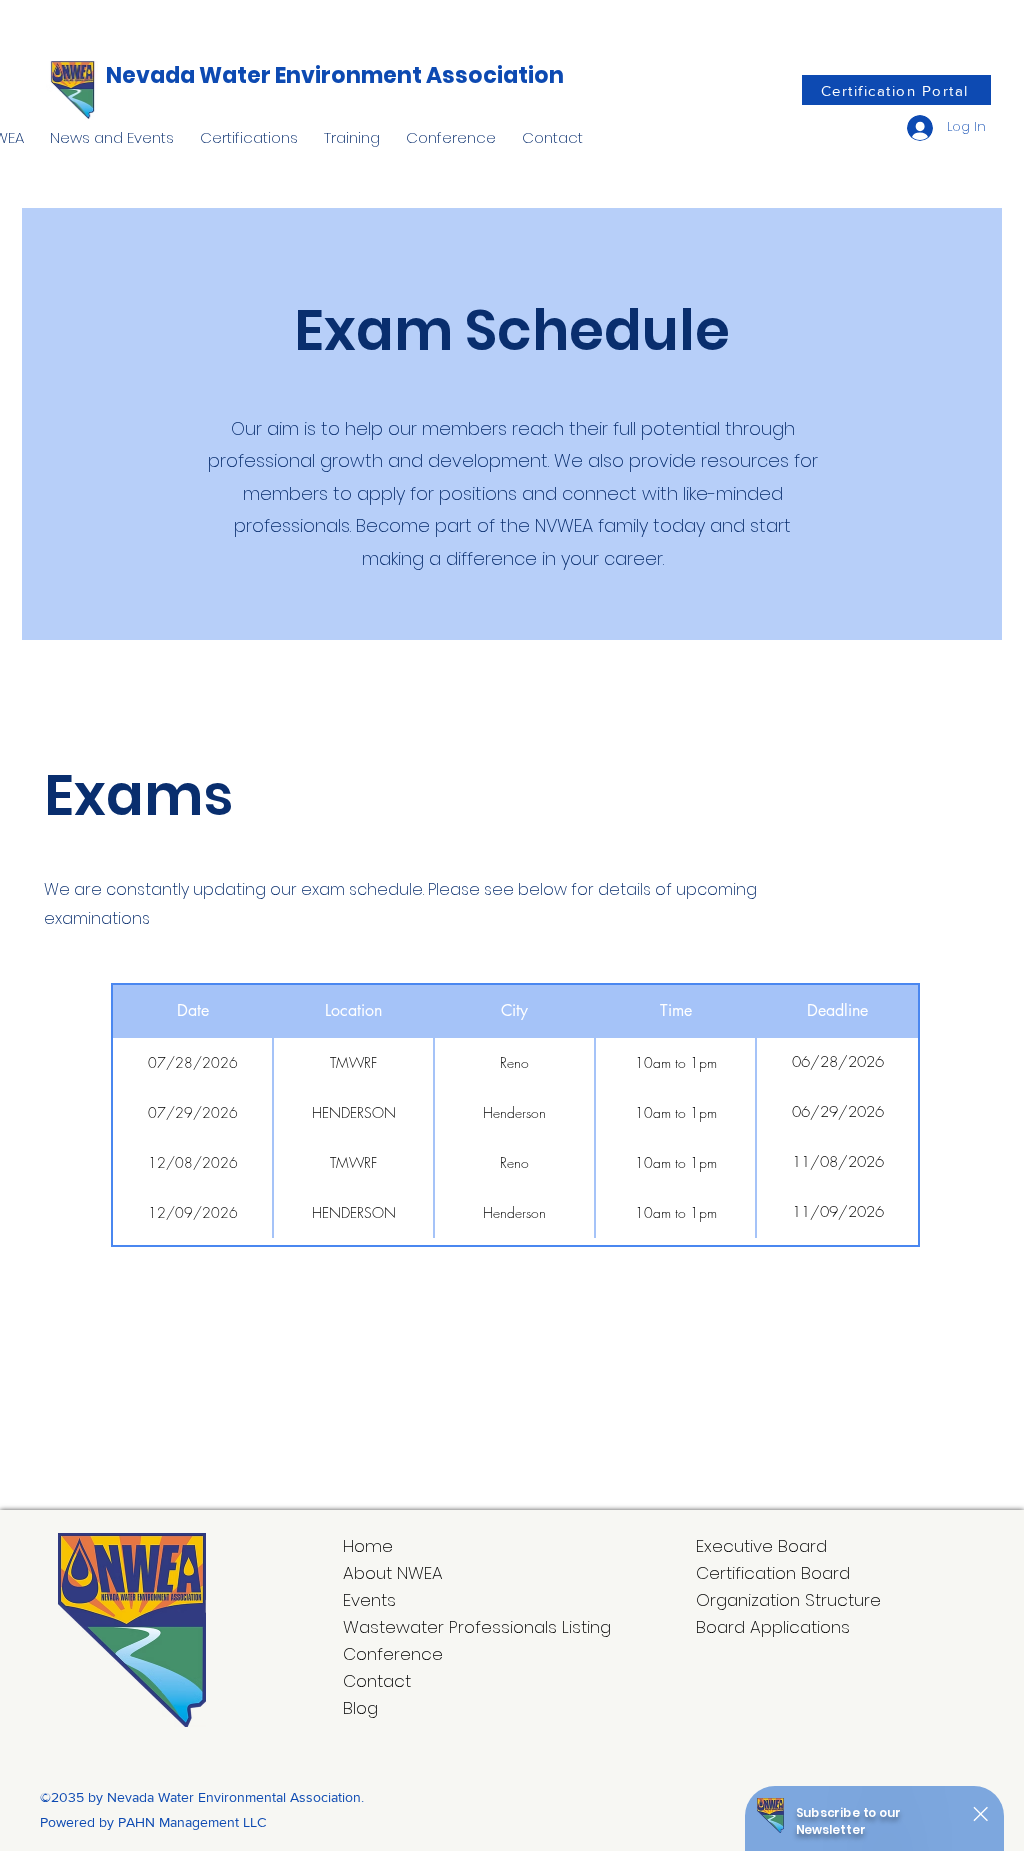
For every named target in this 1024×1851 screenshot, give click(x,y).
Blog (360, 1708)
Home (368, 1546)
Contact (377, 1681)
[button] (112, 129)
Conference (393, 1654)
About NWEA (393, 1573)
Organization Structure (788, 1600)
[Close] (979, 1813)
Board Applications (773, 1627)
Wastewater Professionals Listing (477, 1627)
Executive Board (761, 1546)
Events (369, 1600)
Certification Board (773, 1573)
